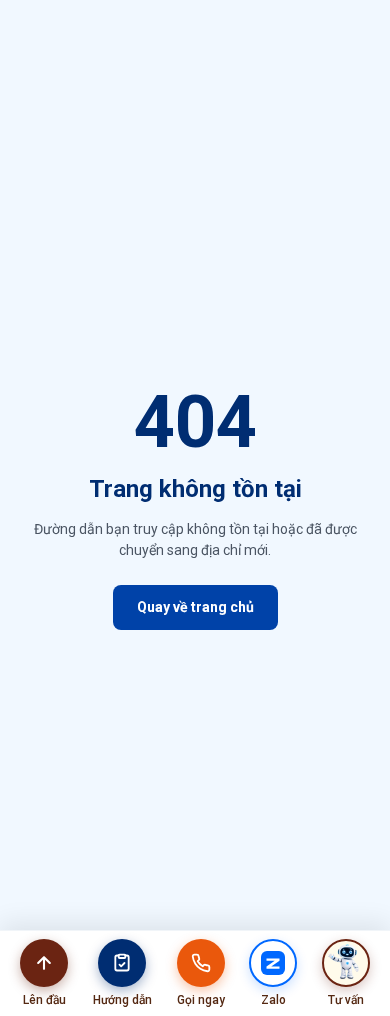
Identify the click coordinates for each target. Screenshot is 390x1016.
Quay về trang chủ (195, 607)
